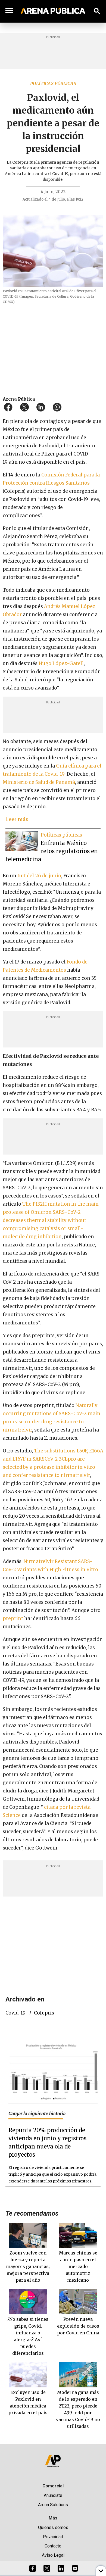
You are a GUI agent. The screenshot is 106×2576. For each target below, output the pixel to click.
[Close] (86, 1247)
